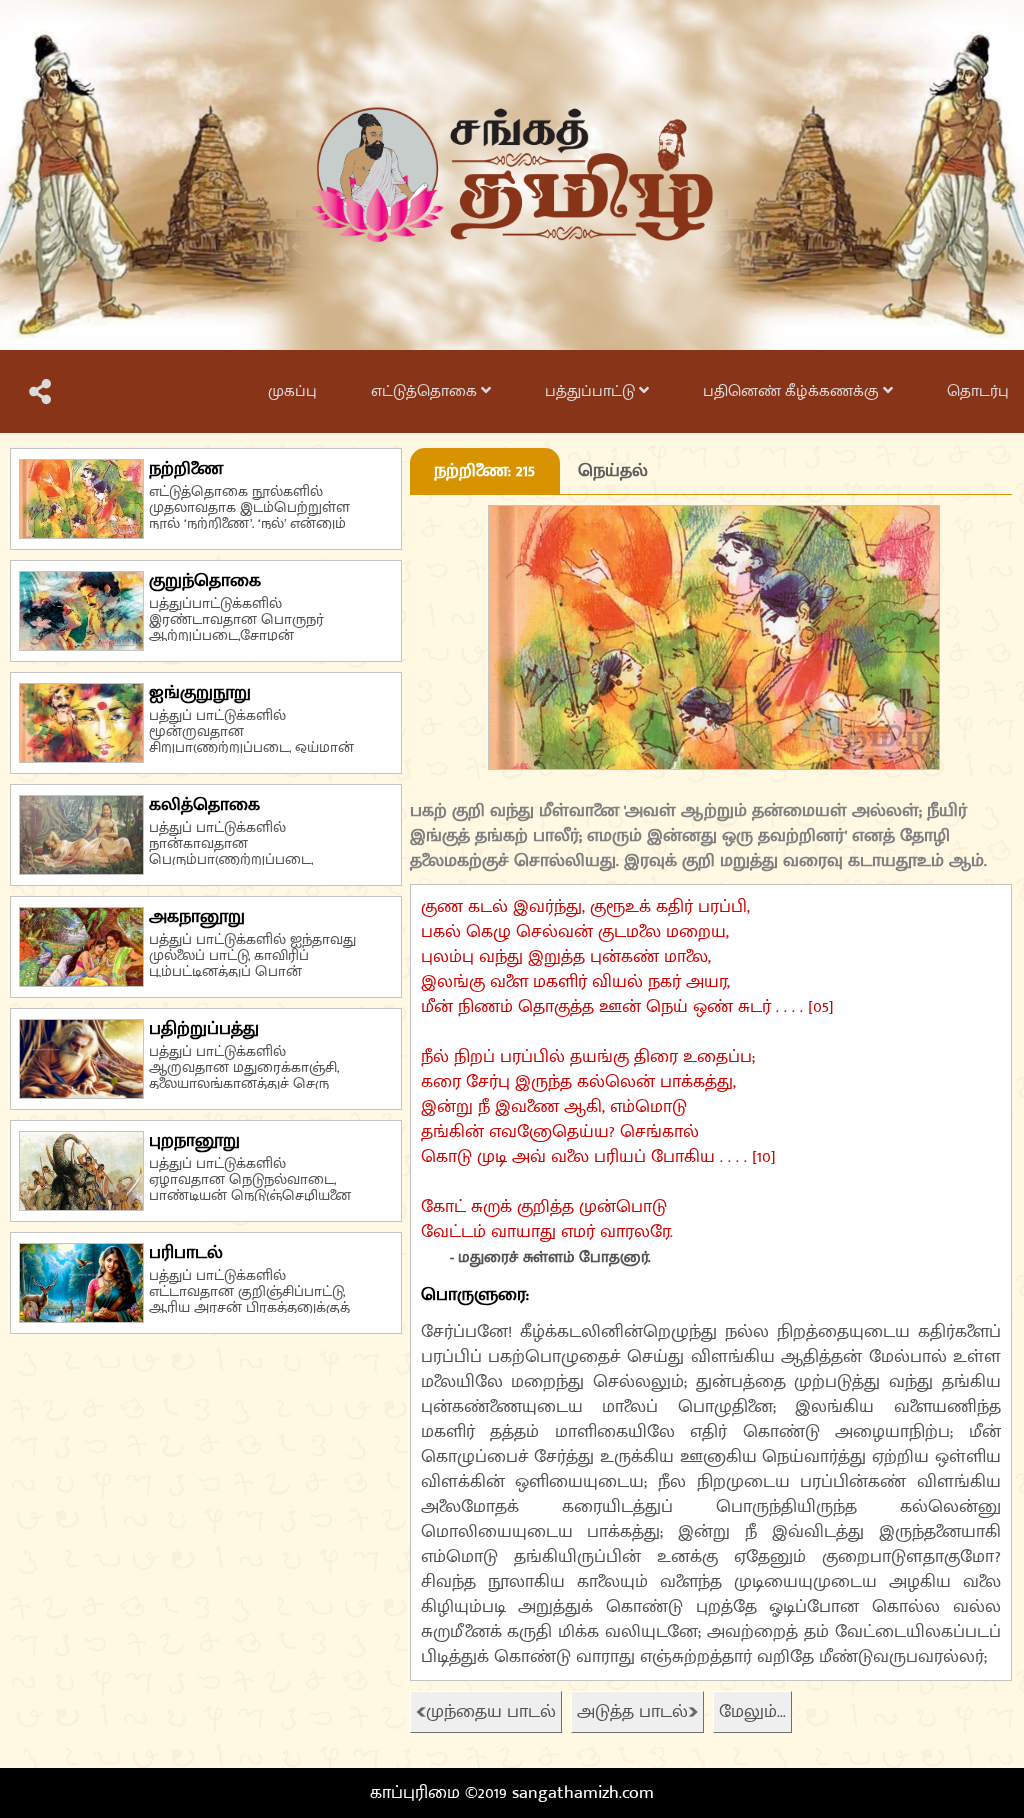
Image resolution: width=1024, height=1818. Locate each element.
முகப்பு (292, 391)
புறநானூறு (194, 1141)
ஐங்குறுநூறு (200, 693)
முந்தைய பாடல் (491, 1712)
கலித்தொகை (204, 805)
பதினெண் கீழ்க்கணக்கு (793, 391)
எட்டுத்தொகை (426, 391)
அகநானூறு (197, 917)
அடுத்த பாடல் (632, 1712)
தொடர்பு (978, 391)
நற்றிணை (186, 469)
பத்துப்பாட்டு (592, 391)
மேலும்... (752, 1712)
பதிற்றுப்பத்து (204, 1029)
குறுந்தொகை (205, 581)
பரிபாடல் (186, 1253)
